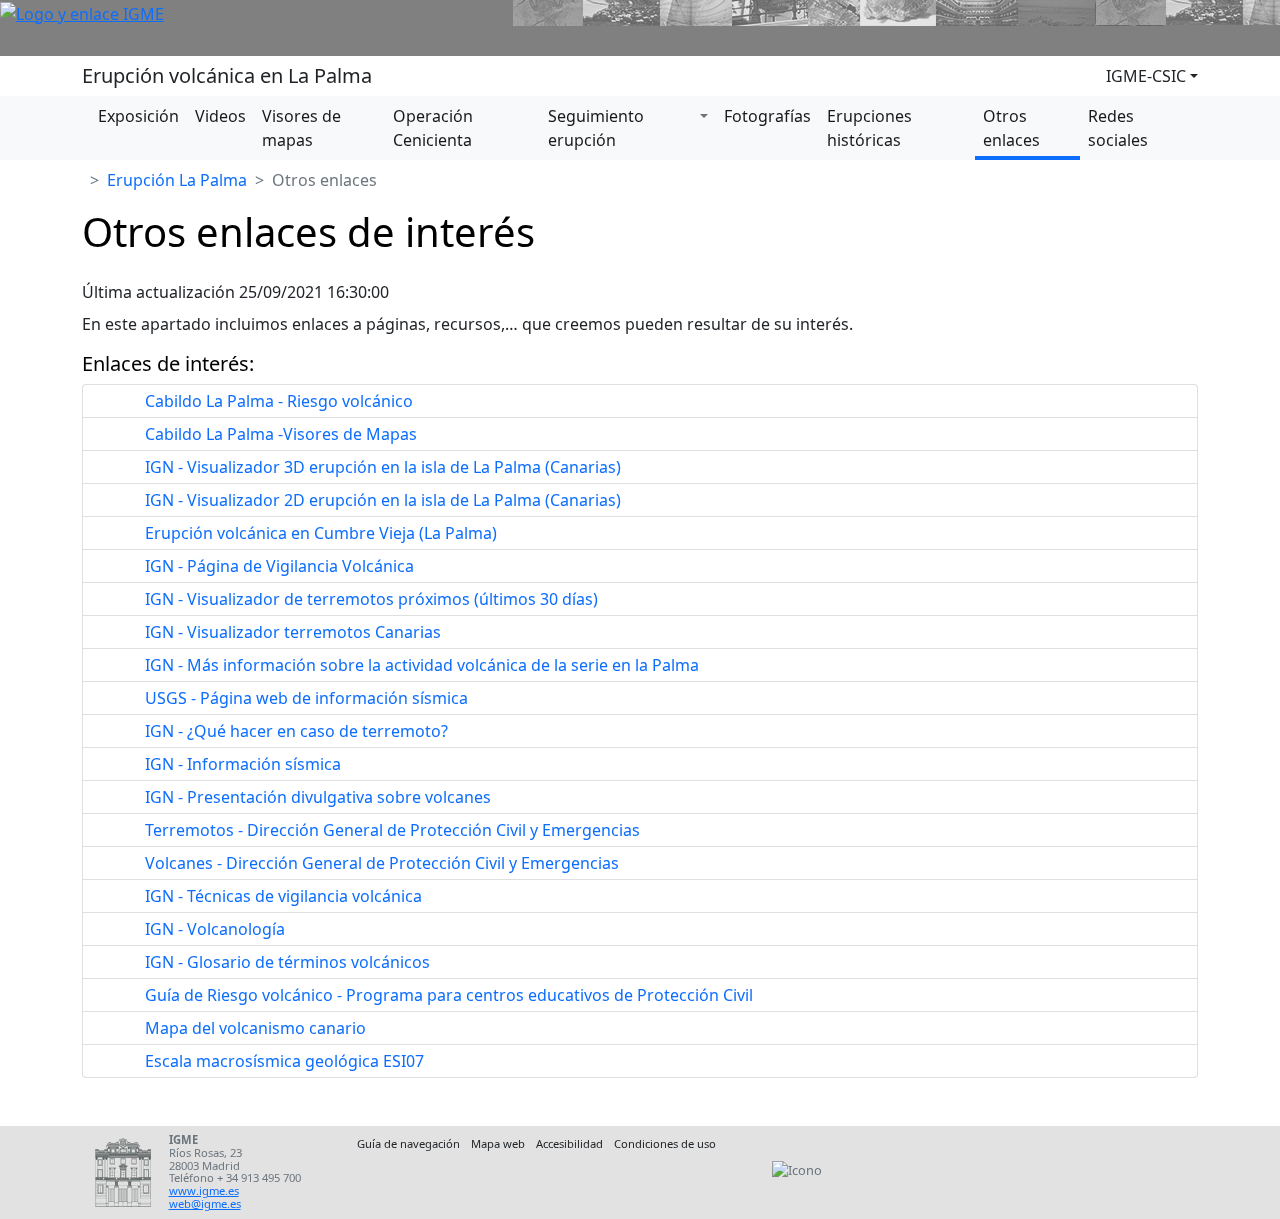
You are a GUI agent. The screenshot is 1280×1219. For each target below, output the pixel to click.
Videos (220, 116)
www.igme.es (204, 1190)
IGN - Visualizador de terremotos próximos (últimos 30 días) (371, 599)
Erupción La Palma (177, 180)
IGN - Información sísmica (243, 764)
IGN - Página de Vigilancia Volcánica (279, 566)
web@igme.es (205, 1203)
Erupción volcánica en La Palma (227, 75)
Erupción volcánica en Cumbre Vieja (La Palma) (321, 533)
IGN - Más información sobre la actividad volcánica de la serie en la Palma (422, 665)
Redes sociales (1118, 128)
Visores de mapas (301, 128)
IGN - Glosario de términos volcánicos (287, 962)
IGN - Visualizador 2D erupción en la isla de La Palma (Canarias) (383, 500)
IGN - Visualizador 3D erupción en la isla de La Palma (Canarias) (383, 467)
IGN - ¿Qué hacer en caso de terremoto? (296, 731)
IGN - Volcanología (215, 929)
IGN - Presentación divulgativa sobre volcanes (318, 797)
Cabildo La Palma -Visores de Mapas (281, 434)
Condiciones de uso (665, 1143)
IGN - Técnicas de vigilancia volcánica (283, 896)
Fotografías (767, 116)
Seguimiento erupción (596, 128)
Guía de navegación (408, 1143)
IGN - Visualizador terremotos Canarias (293, 632)
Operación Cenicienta (433, 128)
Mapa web (498, 1143)
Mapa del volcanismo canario (255, 1028)
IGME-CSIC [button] (1146, 76)
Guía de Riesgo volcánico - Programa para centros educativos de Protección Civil (449, 995)
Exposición (138, 116)
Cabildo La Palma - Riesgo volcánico (279, 401)
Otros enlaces (1011, 128)
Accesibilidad (569, 1143)
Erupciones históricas (869, 128)
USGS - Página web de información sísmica (306, 698)
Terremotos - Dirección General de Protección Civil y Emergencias (392, 830)
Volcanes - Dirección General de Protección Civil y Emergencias (382, 863)
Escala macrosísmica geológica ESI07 (284, 1061)
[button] (708, 116)
